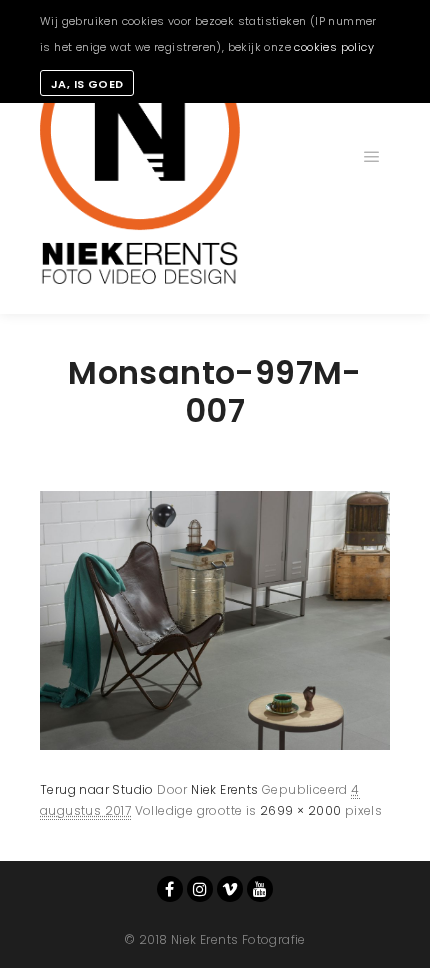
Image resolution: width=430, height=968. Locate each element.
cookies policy (334, 47)
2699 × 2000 (300, 810)
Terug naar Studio (97, 789)
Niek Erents (224, 789)
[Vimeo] (230, 889)
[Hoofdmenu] (372, 157)
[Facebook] (170, 889)
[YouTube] (260, 889)
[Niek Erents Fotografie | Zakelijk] (140, 157)
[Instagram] (200, 889)
